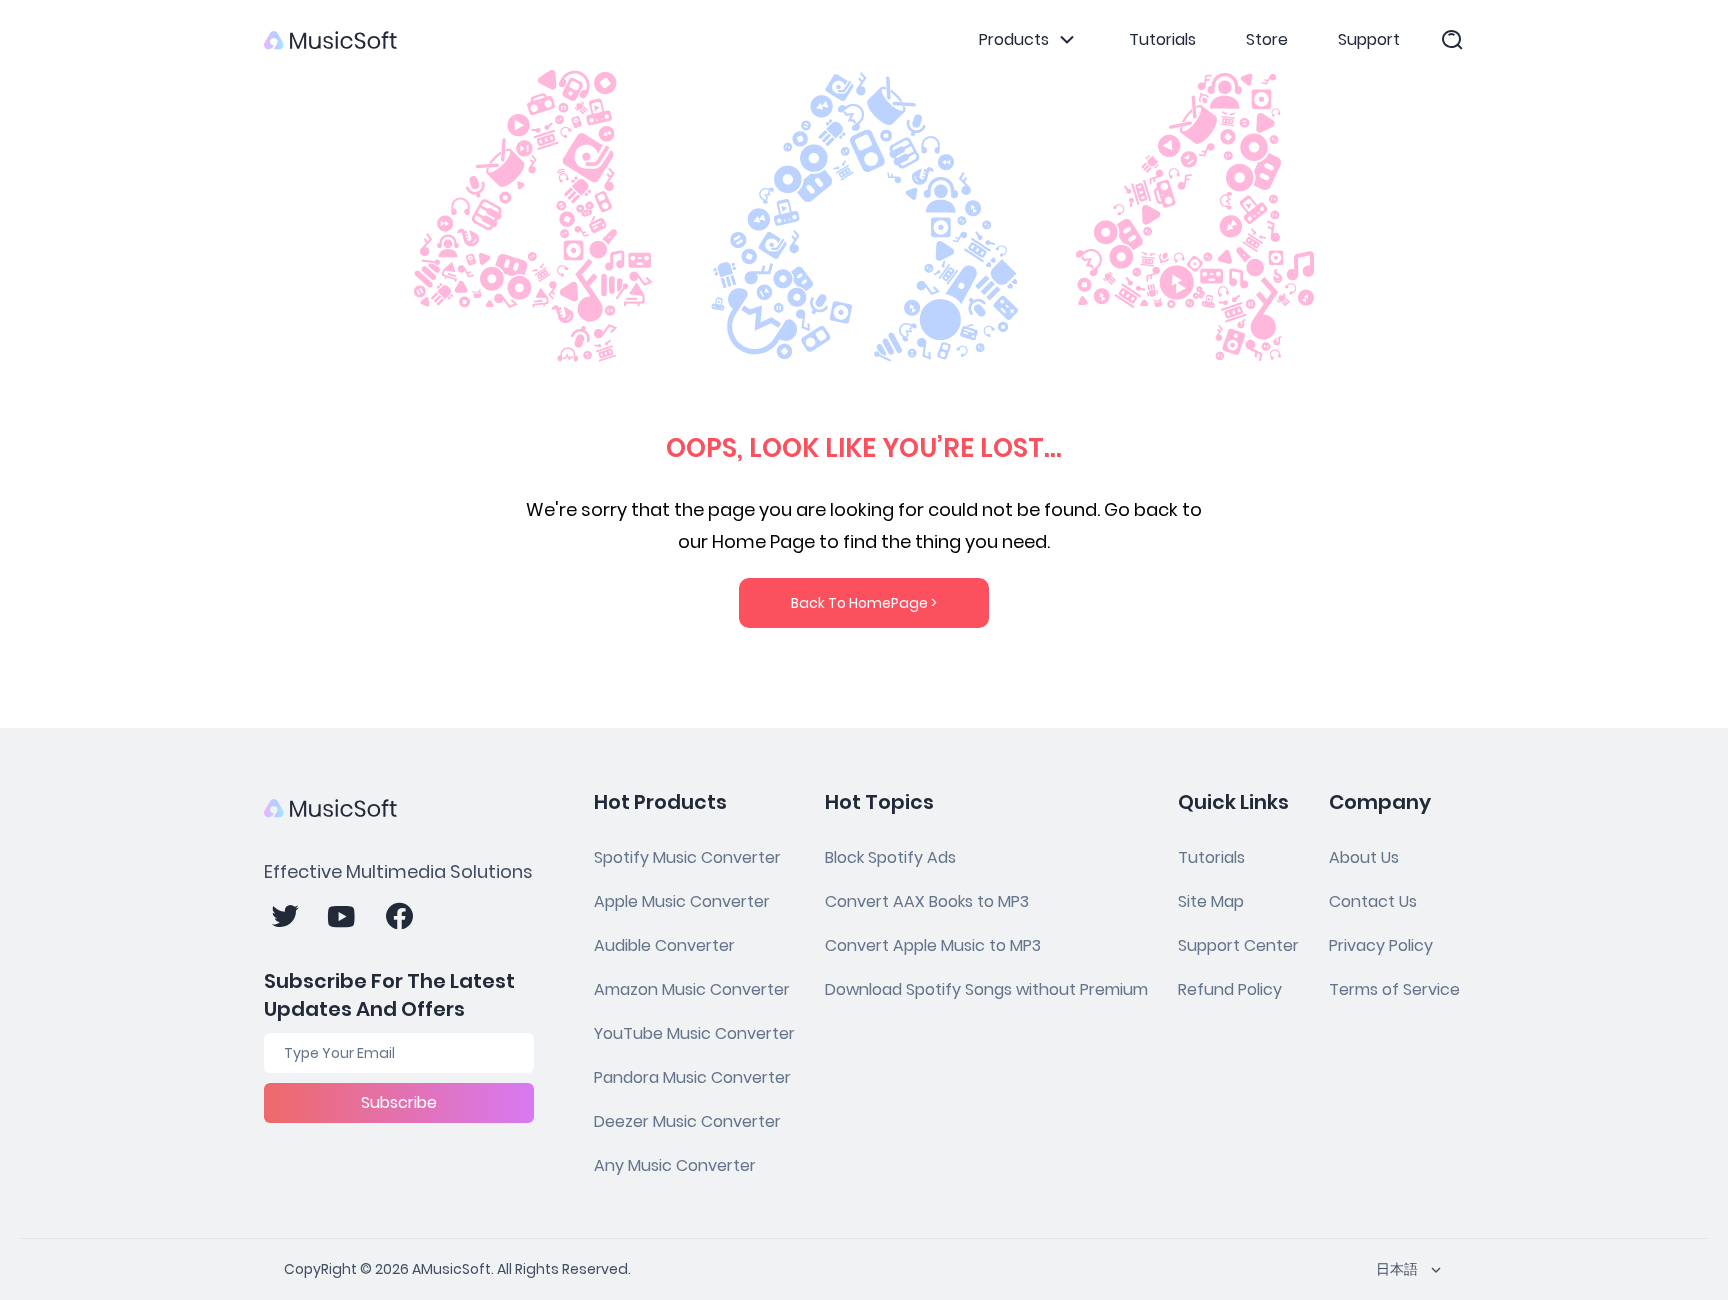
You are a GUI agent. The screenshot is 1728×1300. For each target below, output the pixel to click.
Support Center (1238, 945)
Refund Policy (1230, 989)
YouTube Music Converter (694, 1033)
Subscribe (399, 1102)
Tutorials (1162, 39)
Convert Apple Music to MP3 (933, 945)
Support (1369, 39)
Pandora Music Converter (692, 1077)
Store (1267, 39)
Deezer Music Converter (687, 1121)
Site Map (1211, 901)
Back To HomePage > (864, 603)
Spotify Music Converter (687, 857)
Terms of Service (1394, 989)
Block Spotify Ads (890, 857)
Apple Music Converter (682, 901)
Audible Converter (664, 945)
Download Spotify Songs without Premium (986, 989)
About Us (1364, 857)
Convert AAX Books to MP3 (927, 901)
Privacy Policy (1381, 945)
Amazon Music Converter (692, 989)
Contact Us (1373, 901)
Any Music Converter (675, 1165)
